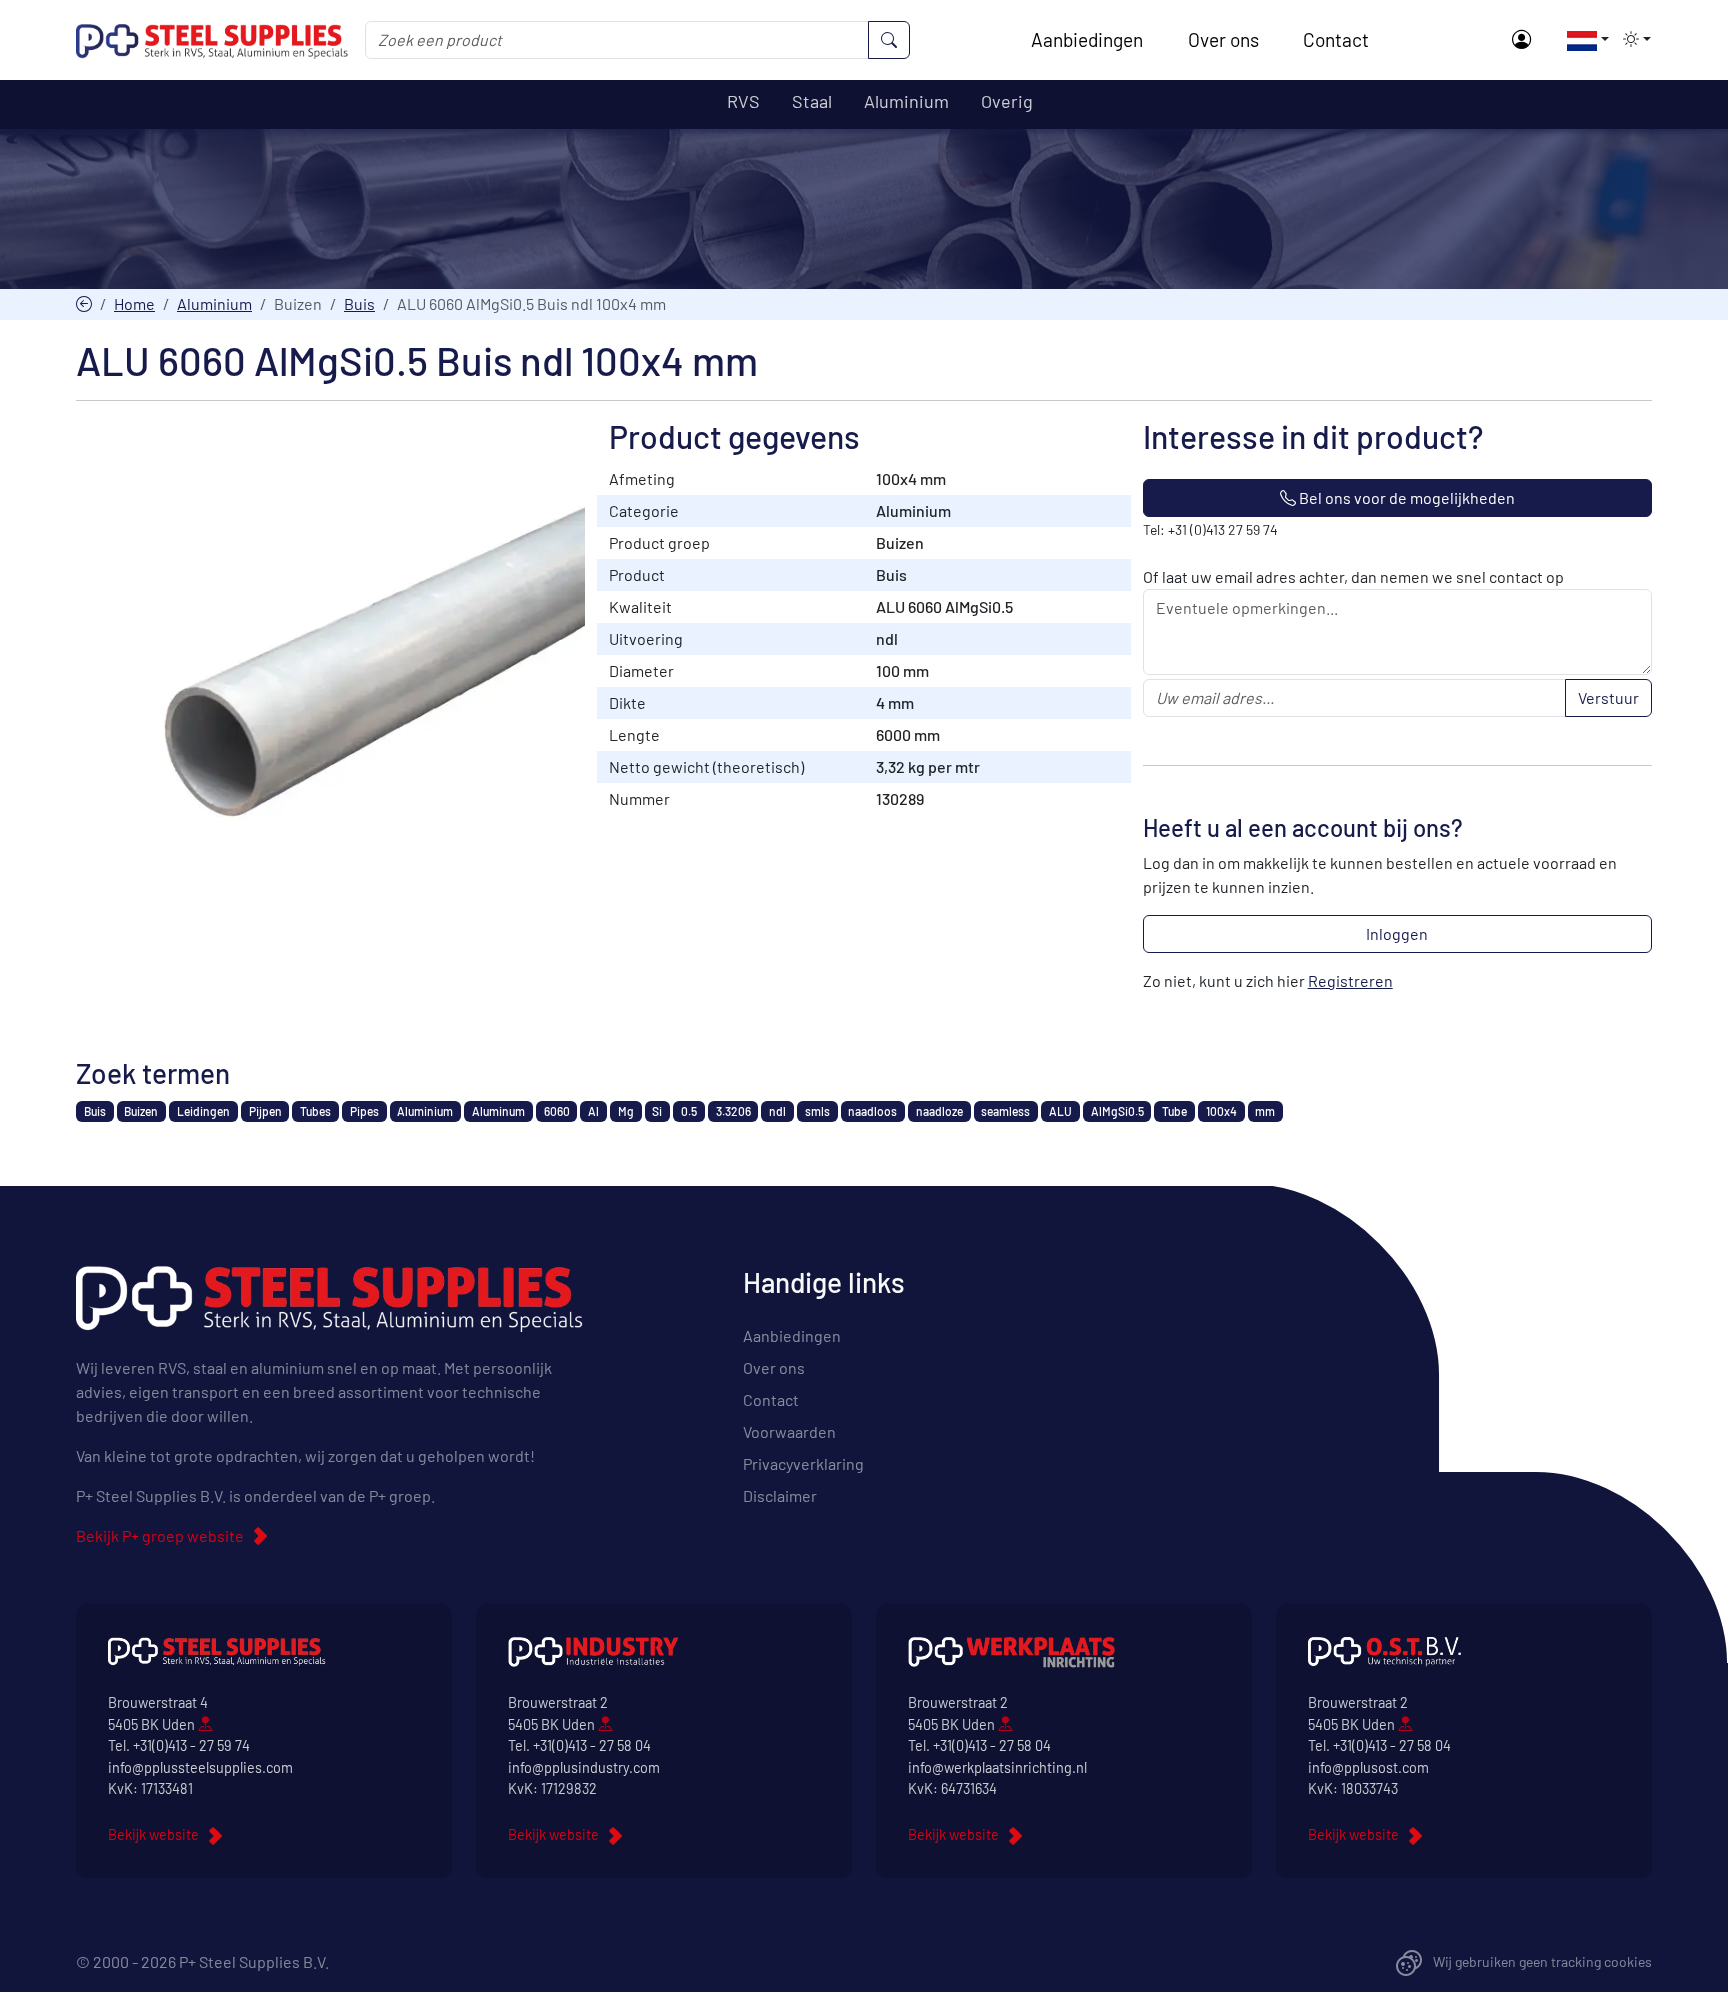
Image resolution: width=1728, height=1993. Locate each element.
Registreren (1350, 980)
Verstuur (1608, 697)
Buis (359, 303)
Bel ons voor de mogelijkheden (1405, 497)
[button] (1582, 39)
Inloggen (1397, 933)
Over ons (1223, 39)
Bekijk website (153, 1834)
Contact (1336, 39)
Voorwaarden (789, 1431)
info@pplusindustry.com (584, 1767)
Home (134, 303)
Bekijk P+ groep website (160, 1535)
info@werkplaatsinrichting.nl (997, 1767)
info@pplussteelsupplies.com (200, 1767)
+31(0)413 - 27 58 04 (592, 1745)
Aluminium (214, 303)
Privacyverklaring (803, 1463)
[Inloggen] (1521, 40)
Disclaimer (780, 1495)
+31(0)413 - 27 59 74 (191, 1745)
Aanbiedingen (1087, 39)
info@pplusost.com (1368, 1767)
